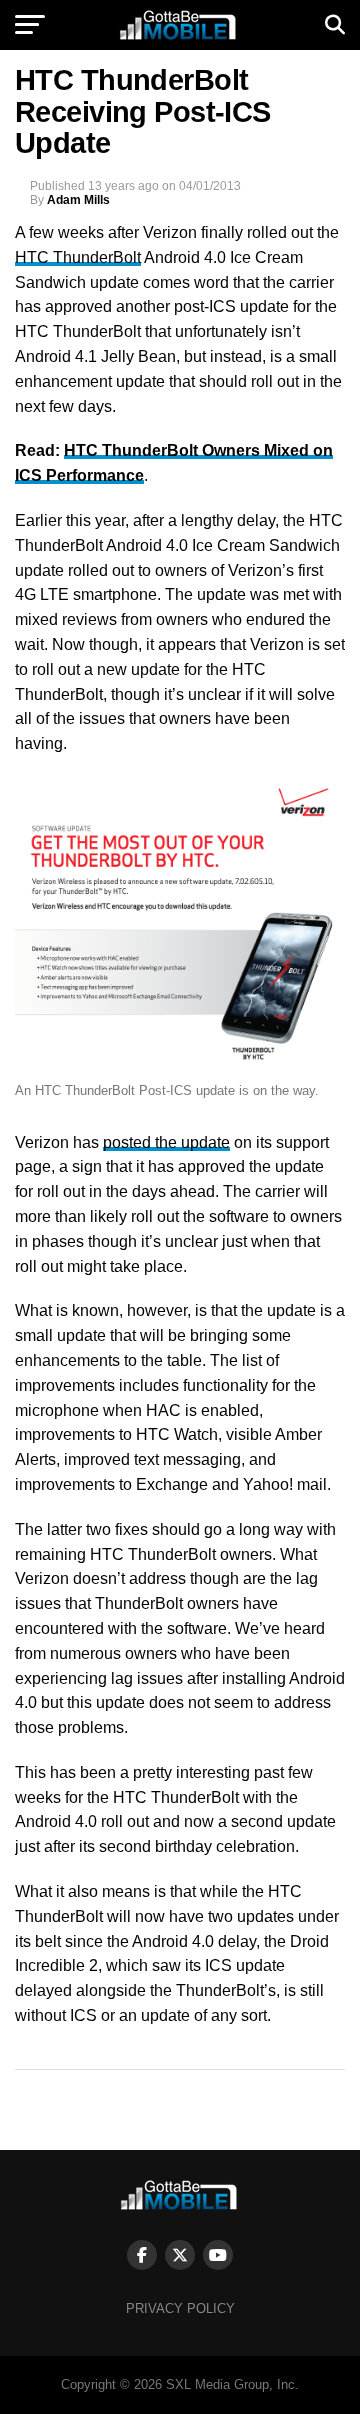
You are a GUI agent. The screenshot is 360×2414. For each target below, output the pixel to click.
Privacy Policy (180, 2308)
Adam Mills (78, 200)
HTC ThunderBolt (78, 257)
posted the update (166, 1142)
